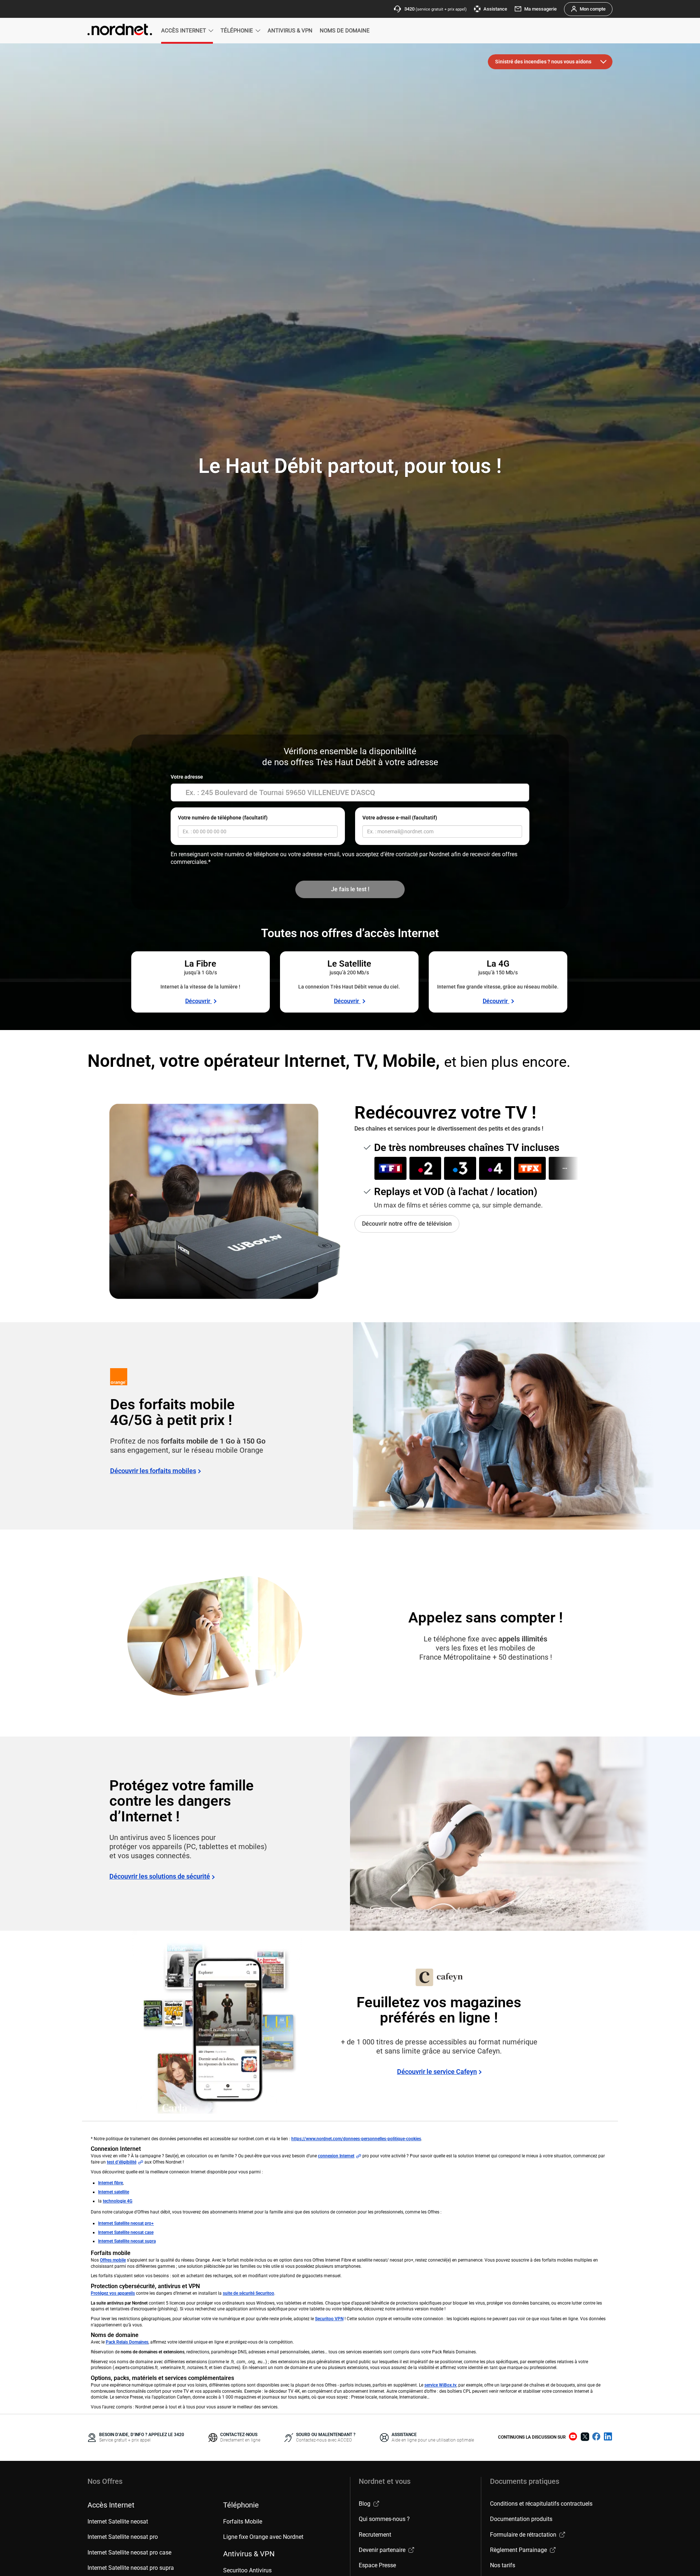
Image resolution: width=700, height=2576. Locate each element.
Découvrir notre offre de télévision (407, 1224)
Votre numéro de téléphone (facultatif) (223, 818)
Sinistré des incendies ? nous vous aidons (543, 62)
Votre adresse (187, 777)
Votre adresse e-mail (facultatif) (400, 818)
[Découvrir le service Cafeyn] (218, 2022)
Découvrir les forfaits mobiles (153, 1471)
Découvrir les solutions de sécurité (160, 1876)
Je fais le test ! (350, 889)
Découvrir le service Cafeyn (437, 2072)
